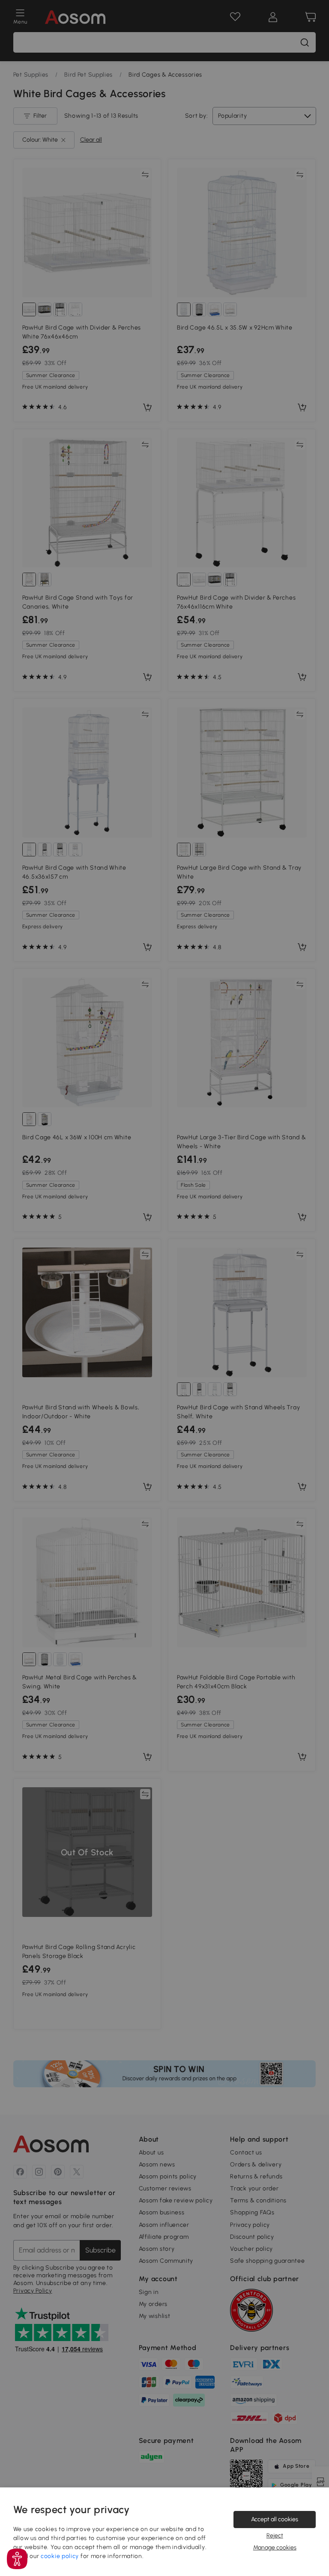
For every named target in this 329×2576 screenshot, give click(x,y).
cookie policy (60, 2556)
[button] (17, 2559)
